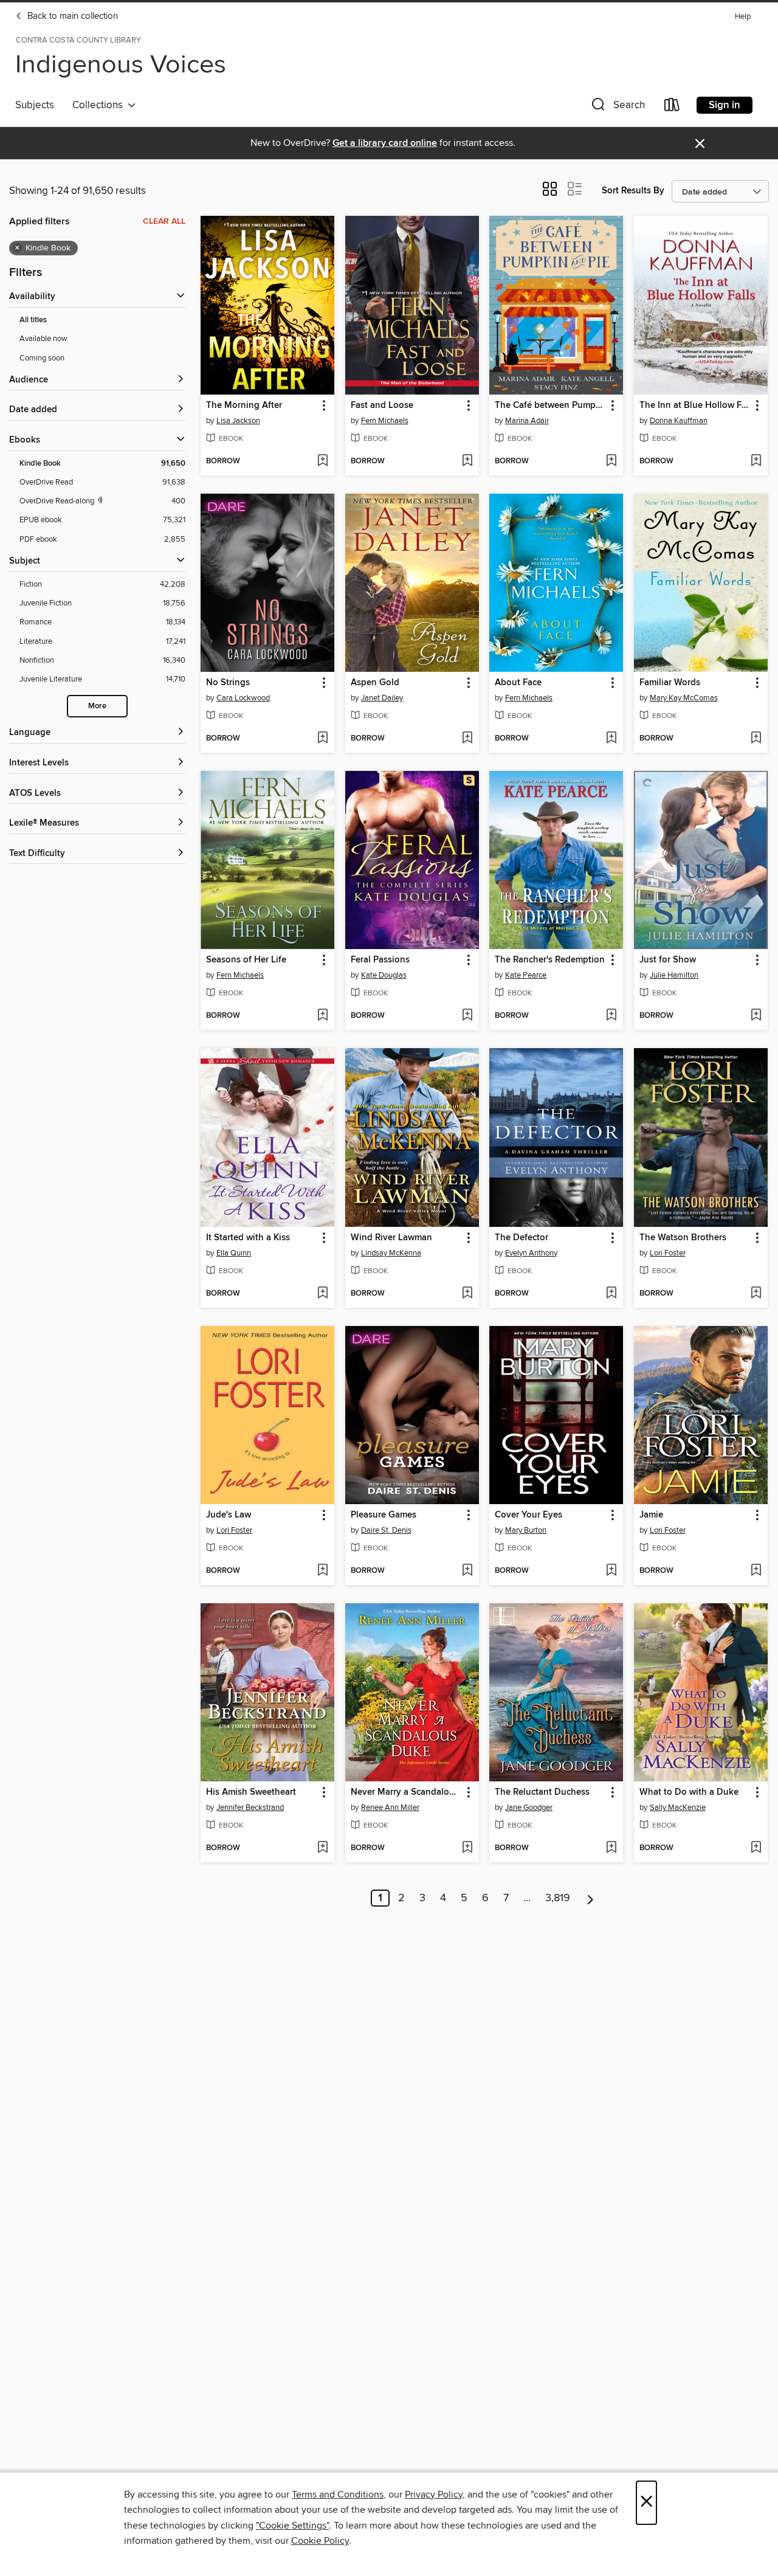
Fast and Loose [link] (382, 406)
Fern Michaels (385, 421)
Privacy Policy (434, 2495)
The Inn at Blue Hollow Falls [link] (695, 406)
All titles (33, 320)
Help (743, 17)
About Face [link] (518, 683)
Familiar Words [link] (670, 683)
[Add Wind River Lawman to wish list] (467, 1294)
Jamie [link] (651, 1515)
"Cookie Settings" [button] (292, 2526)
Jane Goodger (529, 1808)
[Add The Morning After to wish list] (322, 461)
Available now (43, 339)
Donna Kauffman (679, 421)
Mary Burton (526, 1530)
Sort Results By (633, 191)
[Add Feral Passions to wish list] (467, 1016)
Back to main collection (71, 16)
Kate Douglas (384, 975)
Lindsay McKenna (391, 1253)
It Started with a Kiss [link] (248, 1238)
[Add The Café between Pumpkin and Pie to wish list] (611, 461)
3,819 (558, 1898)
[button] (617, 107)
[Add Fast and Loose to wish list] (467, 461)
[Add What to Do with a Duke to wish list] (756, 1848)
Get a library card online (385, 143)
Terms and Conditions (338, 2495)
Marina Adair (527, 421)
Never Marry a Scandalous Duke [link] (406, 1792)
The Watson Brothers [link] (683, 1238)
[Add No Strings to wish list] (322, 739)
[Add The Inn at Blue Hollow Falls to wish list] (756, 461)
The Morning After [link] (244, 406)
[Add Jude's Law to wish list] (322, 1571)
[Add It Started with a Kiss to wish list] (322, 1294)
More (97, 706)
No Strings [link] (228, 683)
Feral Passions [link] (380, 960)
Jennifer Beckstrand (250, 1808)
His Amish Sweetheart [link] (251, 1792)
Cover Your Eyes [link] (528, 1515)
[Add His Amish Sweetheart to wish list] (322, 1848)
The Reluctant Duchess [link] (542, 1792)
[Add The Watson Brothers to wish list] (756, 1294)
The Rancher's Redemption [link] (550, 960)
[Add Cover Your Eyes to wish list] (611, 1571)
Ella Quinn (234, 1253)
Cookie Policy (320, 2541)
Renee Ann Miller (390, 1808)
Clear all (164, 221)
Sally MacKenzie (678, 1808)
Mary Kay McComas (684, 698)
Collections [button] (100, 105)
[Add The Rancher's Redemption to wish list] (611, 1016)
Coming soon (42, 358)
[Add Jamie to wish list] (756, 1571)
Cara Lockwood (243, 698)
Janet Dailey (382, 698)
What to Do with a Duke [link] (689, 1792)
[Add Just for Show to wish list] (756, 1016)
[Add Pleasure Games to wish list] (467, 1571)
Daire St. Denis (386, 1530)
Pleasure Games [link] (384, 1515)
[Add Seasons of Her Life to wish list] (322, 1016)
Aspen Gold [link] (375, 683)
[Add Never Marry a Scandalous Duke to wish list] (467, 1848)
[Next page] (590, 1898)
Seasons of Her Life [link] (246, 960)
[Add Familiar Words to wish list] (756, 739)
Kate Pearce (526, 975)
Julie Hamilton (674, 975)
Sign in (725, 105)
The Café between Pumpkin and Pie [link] (550, 406)
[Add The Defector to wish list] (611, 1294)
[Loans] (672, 107)
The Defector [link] (522, 1238)
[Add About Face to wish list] (611, 739)
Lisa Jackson (238, 421)
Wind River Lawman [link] (391, 1238)
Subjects (35, 105)
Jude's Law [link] (229, 1515)
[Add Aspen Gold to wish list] (467, 739)
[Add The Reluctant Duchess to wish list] (611, 1848)
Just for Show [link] (668, 960)
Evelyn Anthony (531, 1253)
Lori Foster (668, 1253)
